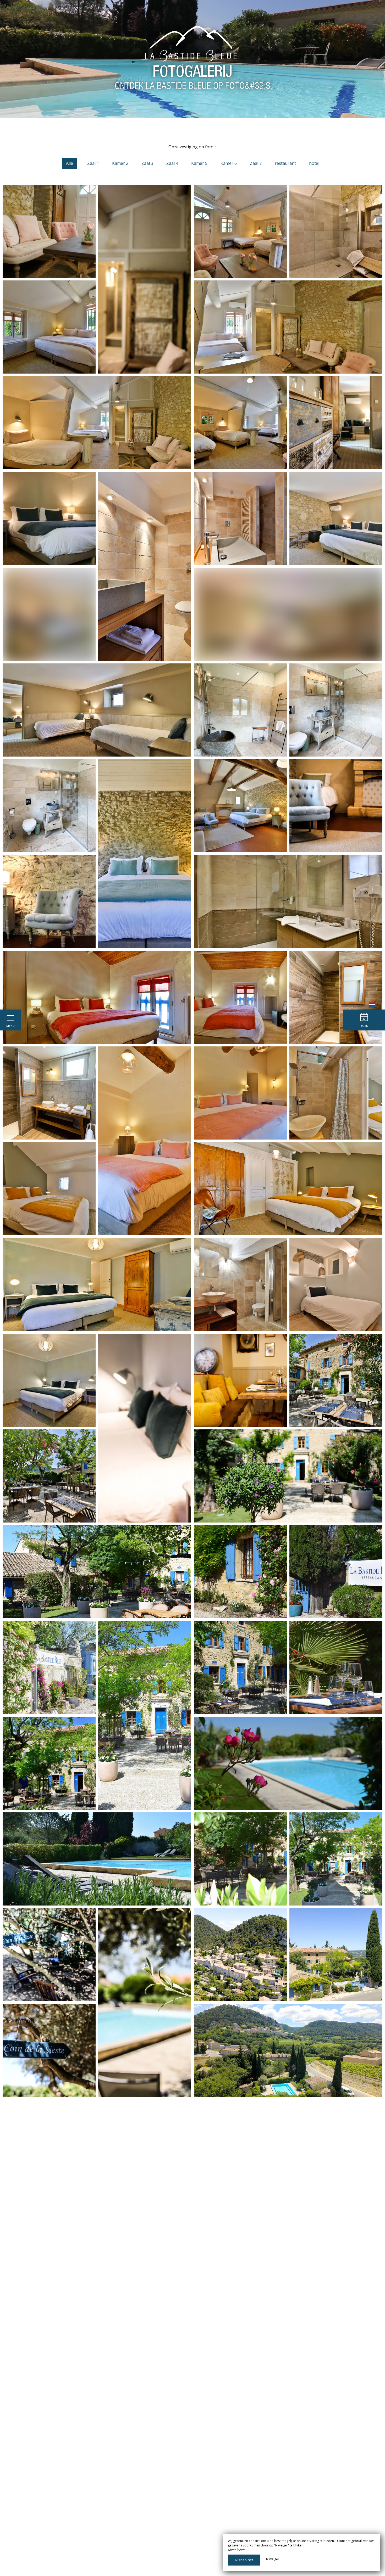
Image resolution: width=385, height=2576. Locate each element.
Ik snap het (244, 2560)
